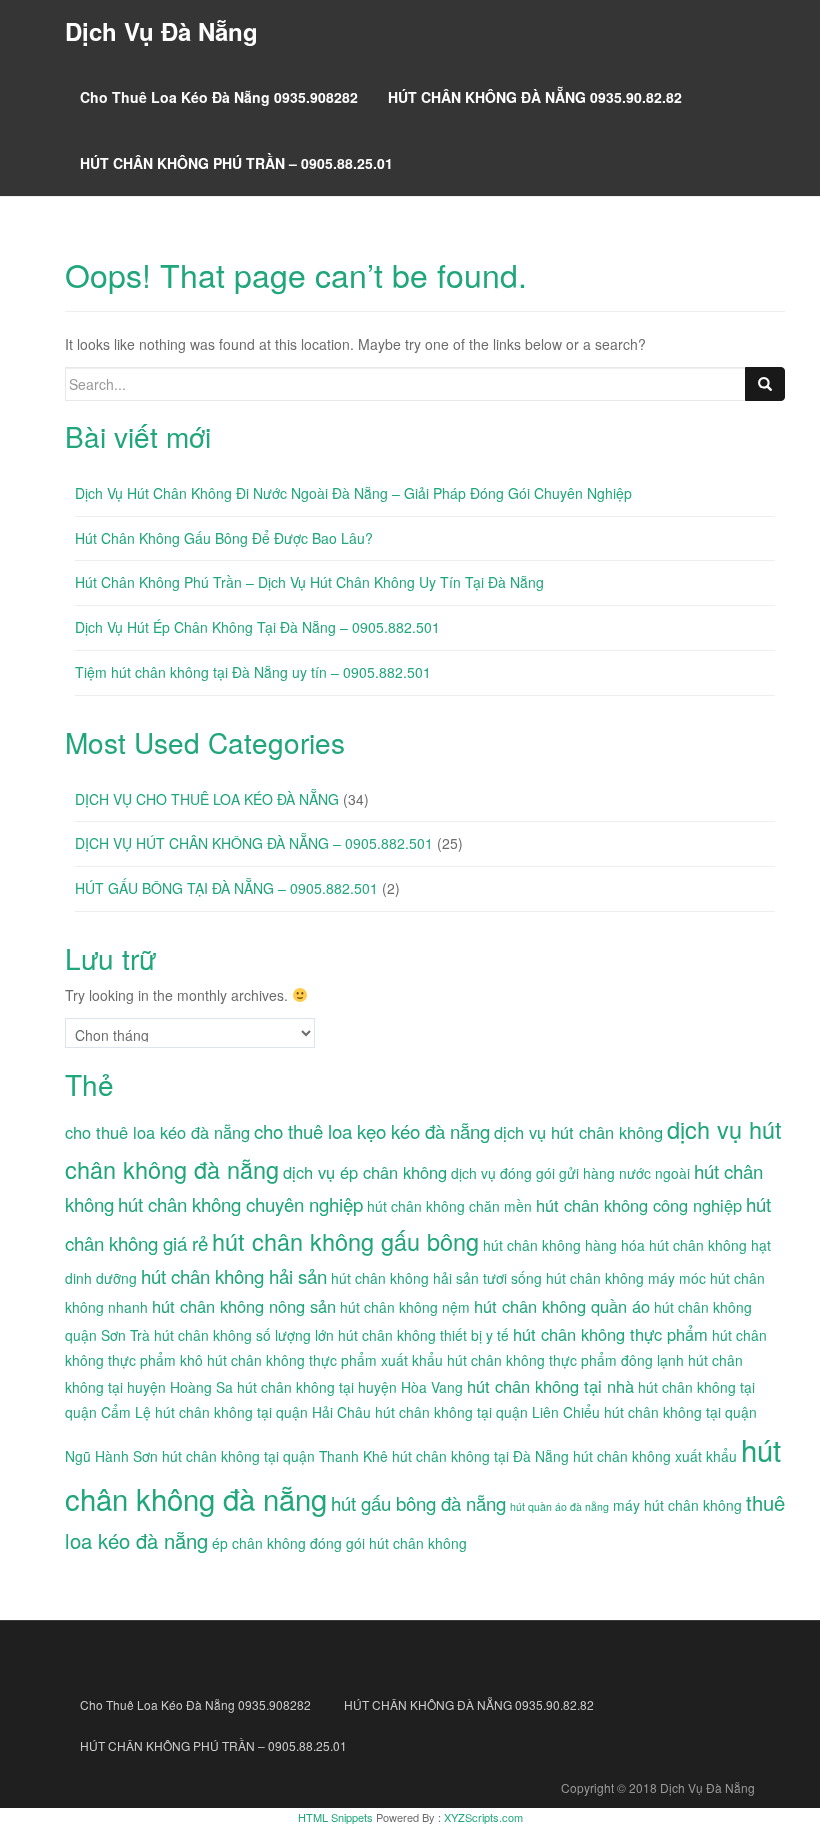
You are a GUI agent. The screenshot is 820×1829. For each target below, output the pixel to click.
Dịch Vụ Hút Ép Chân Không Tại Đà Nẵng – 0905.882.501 (257, 627)
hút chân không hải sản (234, 1276)
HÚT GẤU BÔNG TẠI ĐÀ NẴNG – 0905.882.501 (226, 888)
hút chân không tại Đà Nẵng (480, 1456)
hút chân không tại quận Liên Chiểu (487, 1412)
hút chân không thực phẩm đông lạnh (565, 1360)
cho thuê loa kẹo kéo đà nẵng (372, 1131)
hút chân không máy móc (626, 1278)
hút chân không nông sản (244, 1306)
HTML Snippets (335, 1817)
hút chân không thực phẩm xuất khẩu (325, 1360)
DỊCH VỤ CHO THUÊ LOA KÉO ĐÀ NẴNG (207, 799)
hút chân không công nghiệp (639, 1205)
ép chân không (259, 1543)
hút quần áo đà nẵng (559, 1506)
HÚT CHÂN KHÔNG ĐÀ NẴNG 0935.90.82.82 (535, 97)
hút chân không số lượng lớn (244, 1335)
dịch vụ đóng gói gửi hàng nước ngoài (570, 1173)
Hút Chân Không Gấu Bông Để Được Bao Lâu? (224, 538)
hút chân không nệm (405, 1307)
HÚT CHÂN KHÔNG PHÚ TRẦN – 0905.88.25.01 (236, 163)
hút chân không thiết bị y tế (423, 1335)
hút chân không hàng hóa (564, 1245)
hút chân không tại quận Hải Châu (263, 1412)
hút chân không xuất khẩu (655, 1456)
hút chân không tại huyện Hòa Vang (350, 1387)
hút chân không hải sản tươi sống (436, 1278)
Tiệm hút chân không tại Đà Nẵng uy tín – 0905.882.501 (253, 672)
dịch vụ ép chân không (365, 1172)
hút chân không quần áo (562, 1306)
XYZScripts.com (483, 1817)
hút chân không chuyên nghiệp (240, 1204)
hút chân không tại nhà (550, 1386)
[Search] (765, 384)
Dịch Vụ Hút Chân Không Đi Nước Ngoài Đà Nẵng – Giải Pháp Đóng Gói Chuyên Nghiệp (353, 493)
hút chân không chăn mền (449, 1206)
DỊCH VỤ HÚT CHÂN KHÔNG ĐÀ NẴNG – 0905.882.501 (254, 843)
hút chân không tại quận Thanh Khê (275, 1456)
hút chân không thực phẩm (610, 1334)
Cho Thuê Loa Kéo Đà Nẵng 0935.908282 (219, 97)
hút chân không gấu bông (345, 1241)
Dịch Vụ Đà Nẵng (161, 31)
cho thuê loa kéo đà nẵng (157, 1132)
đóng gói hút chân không (388, 1543)
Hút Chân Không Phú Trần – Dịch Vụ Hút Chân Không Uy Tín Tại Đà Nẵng (309, 582)
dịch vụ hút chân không (578, 1132)
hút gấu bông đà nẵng (418, 1503)
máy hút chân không (677, 1505)
